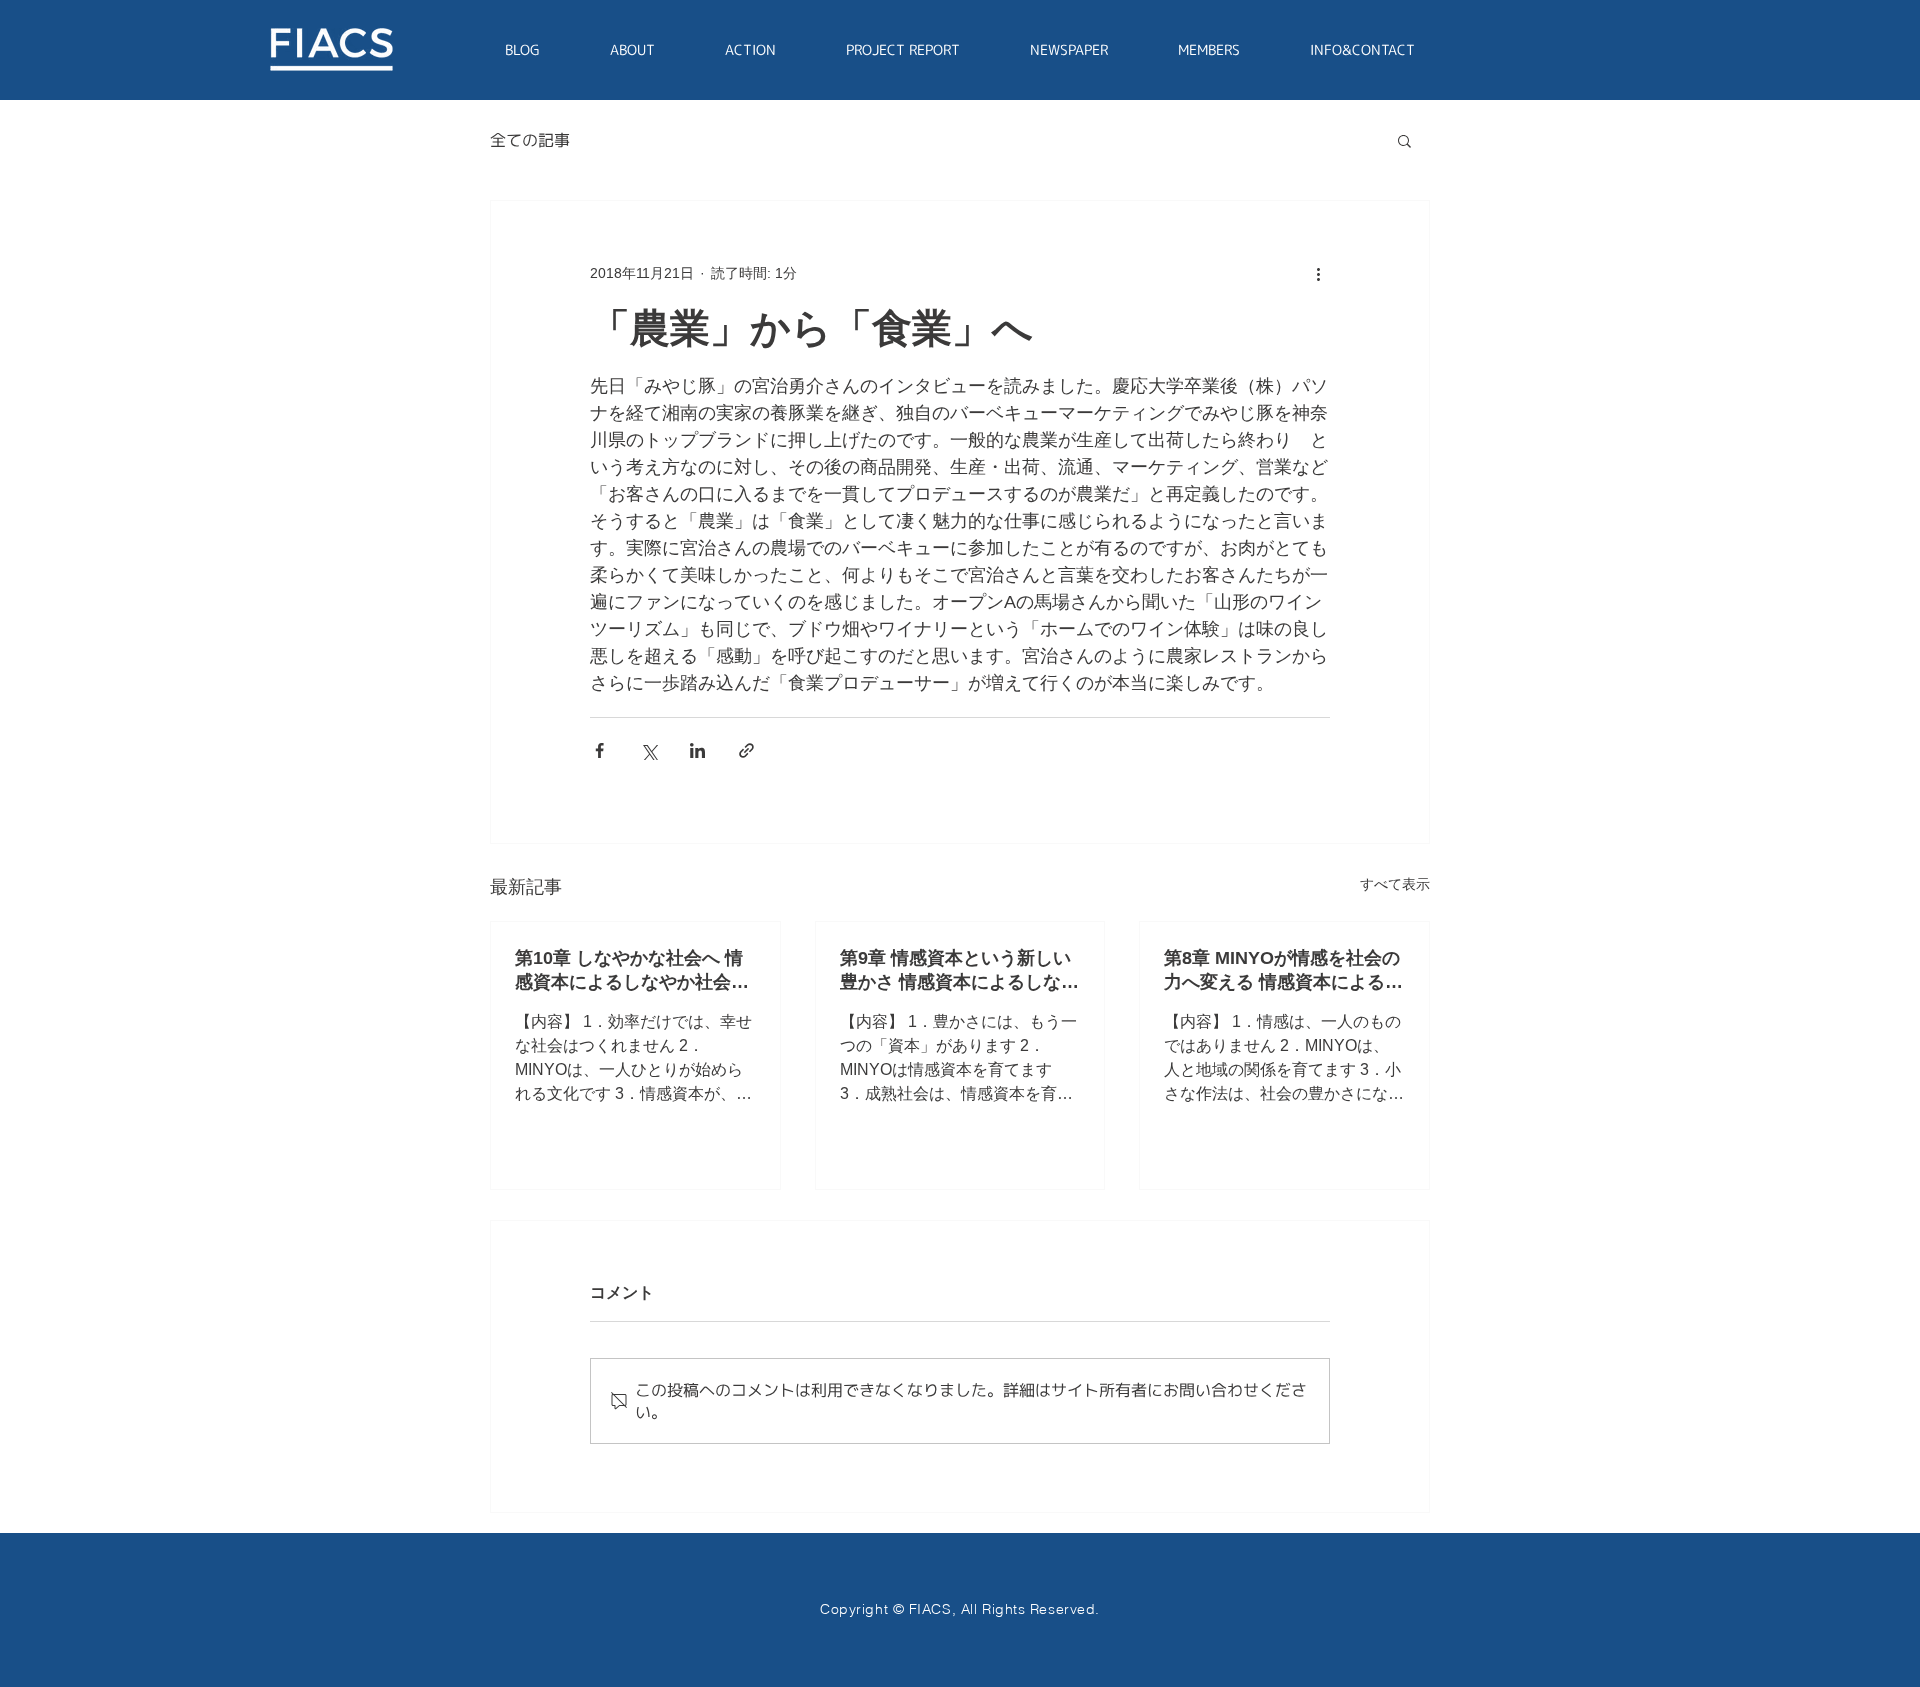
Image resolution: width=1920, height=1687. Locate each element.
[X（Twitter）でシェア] (648, 750)
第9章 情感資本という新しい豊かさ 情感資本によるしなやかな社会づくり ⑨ (959, 971)
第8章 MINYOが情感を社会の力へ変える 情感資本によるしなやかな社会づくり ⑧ (1283, 971)
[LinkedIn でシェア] (697, 750)
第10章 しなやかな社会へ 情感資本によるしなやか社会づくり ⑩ (632, 971)
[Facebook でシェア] (599, 750)
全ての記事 (530, 140)
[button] (1404, 140)
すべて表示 (1395, 884)
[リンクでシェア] (746, 750)
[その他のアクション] (1318, 273)
